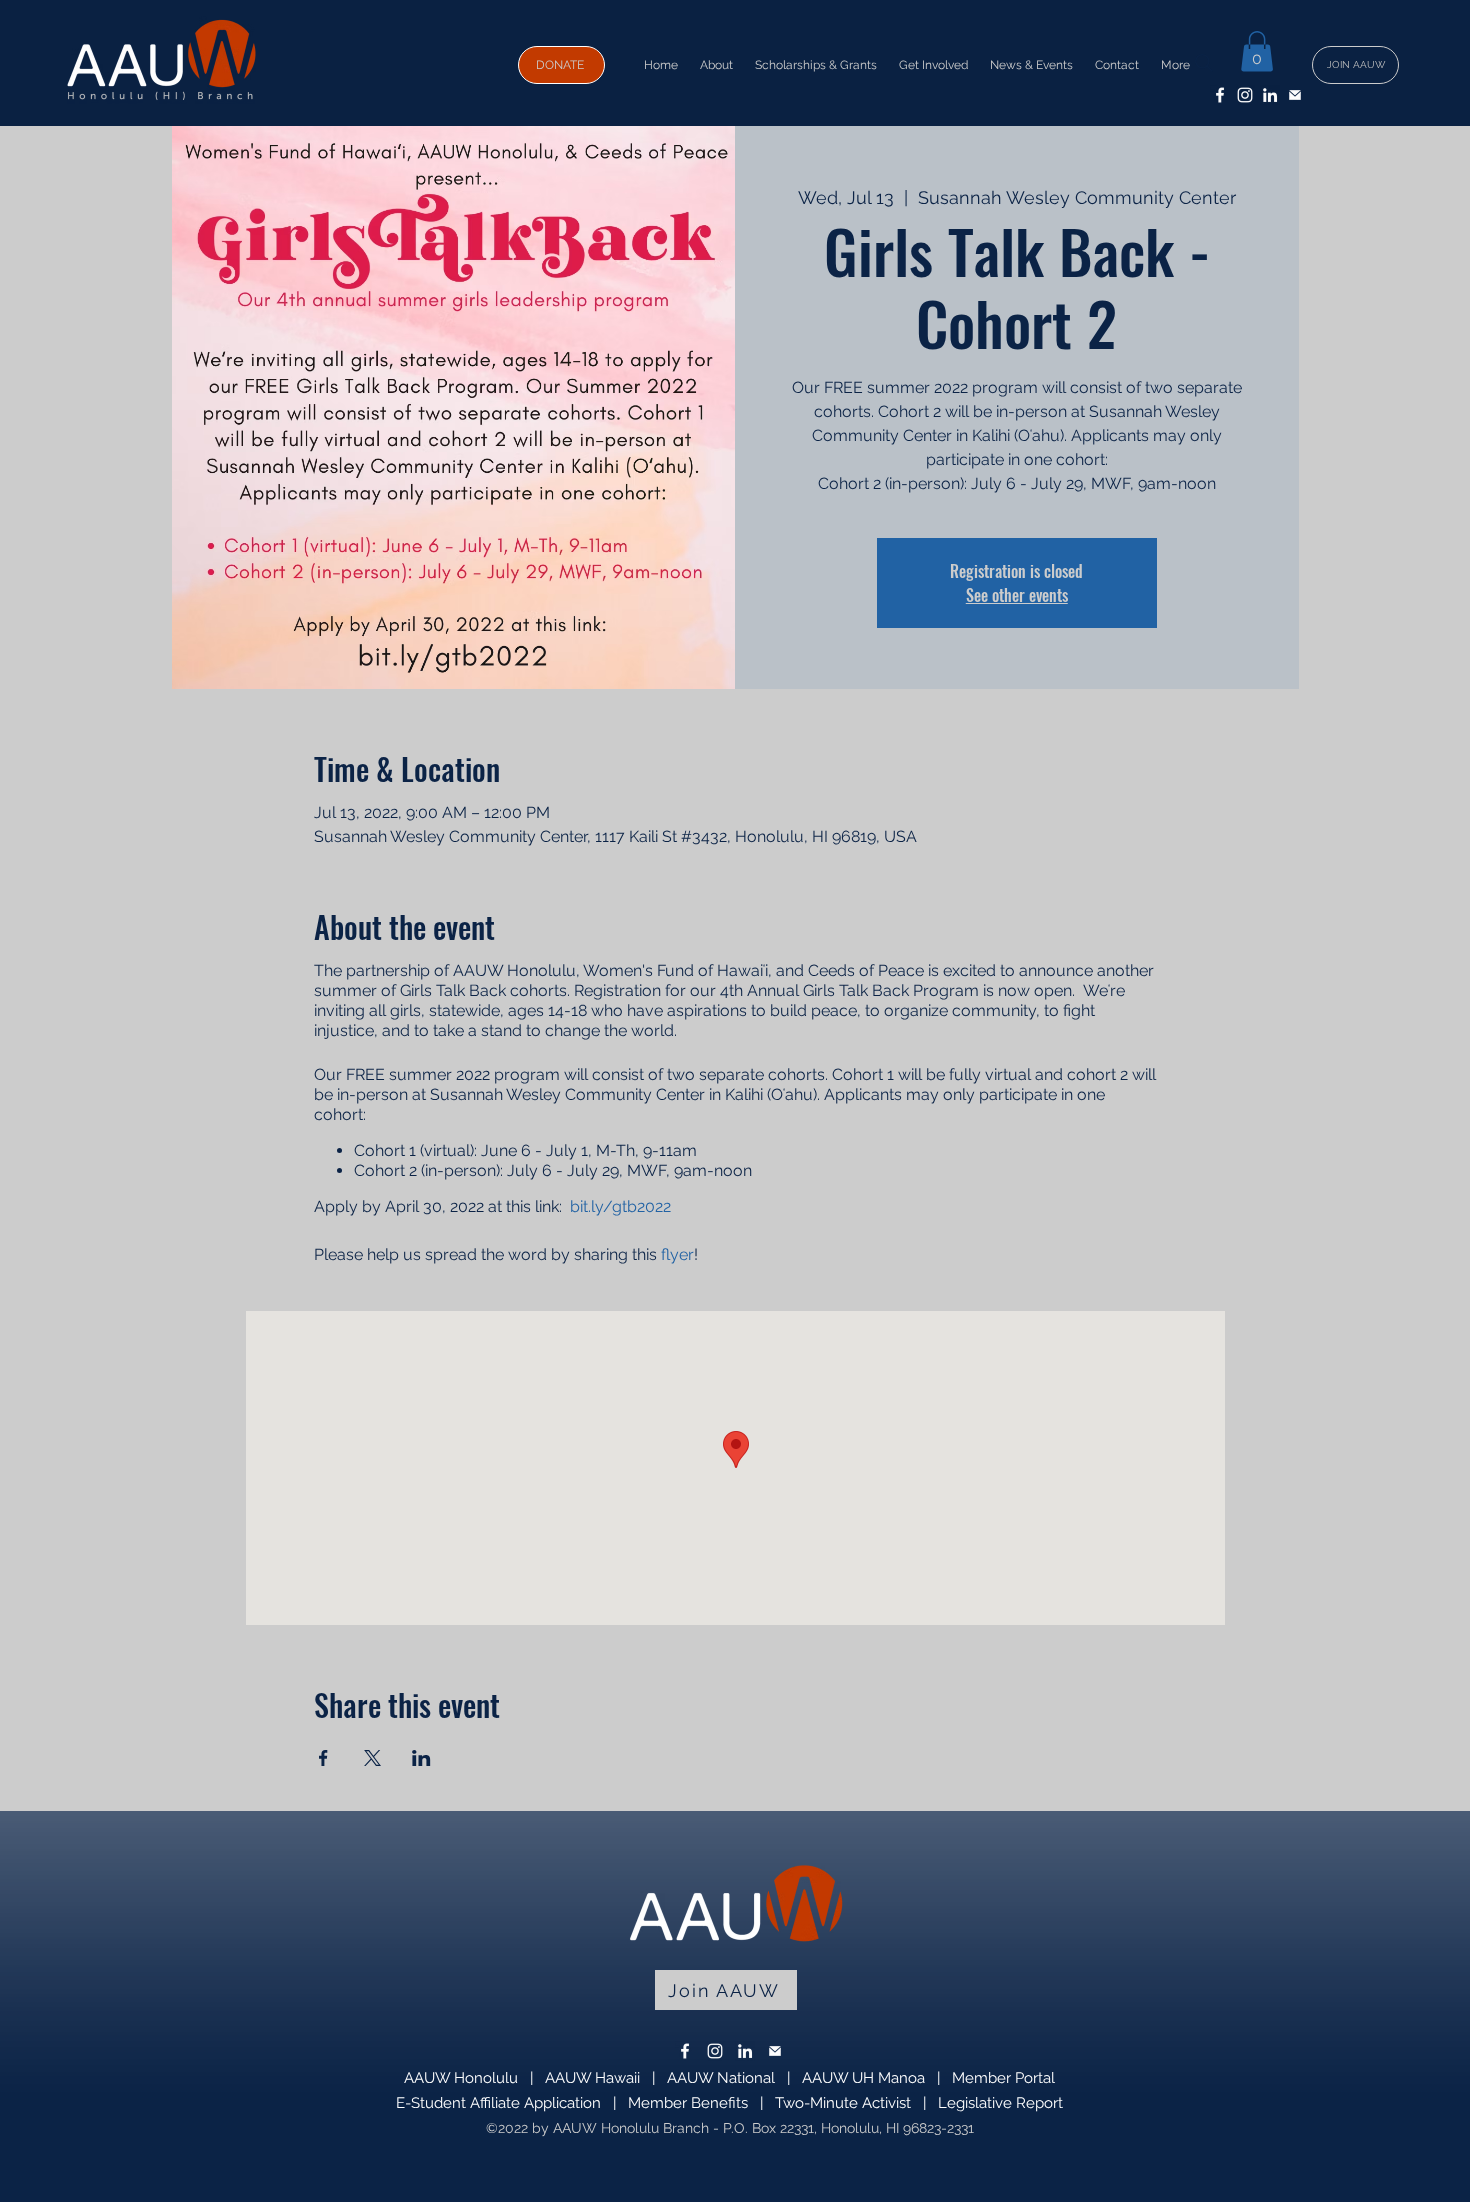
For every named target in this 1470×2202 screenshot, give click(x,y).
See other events (1017, 595)
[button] (1257, 51)
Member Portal (1003, 2078)
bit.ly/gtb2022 (620, 1206)
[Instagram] (1245, 95)
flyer (677, 1254)
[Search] (1204, 63)
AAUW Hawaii (592, 2078)
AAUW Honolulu (461, 2078)
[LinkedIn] (1270, 95)
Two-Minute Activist (843, 2103)
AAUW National (721, 2078)
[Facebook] (1220, 95)
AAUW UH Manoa (863, 2078)
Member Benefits (688, 2103)
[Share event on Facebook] (323, 1758)
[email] (1295, 95)
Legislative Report (1000, 2103)
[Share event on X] (372, 1758)
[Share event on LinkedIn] (421, 1758)
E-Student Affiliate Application (498, 2103)
